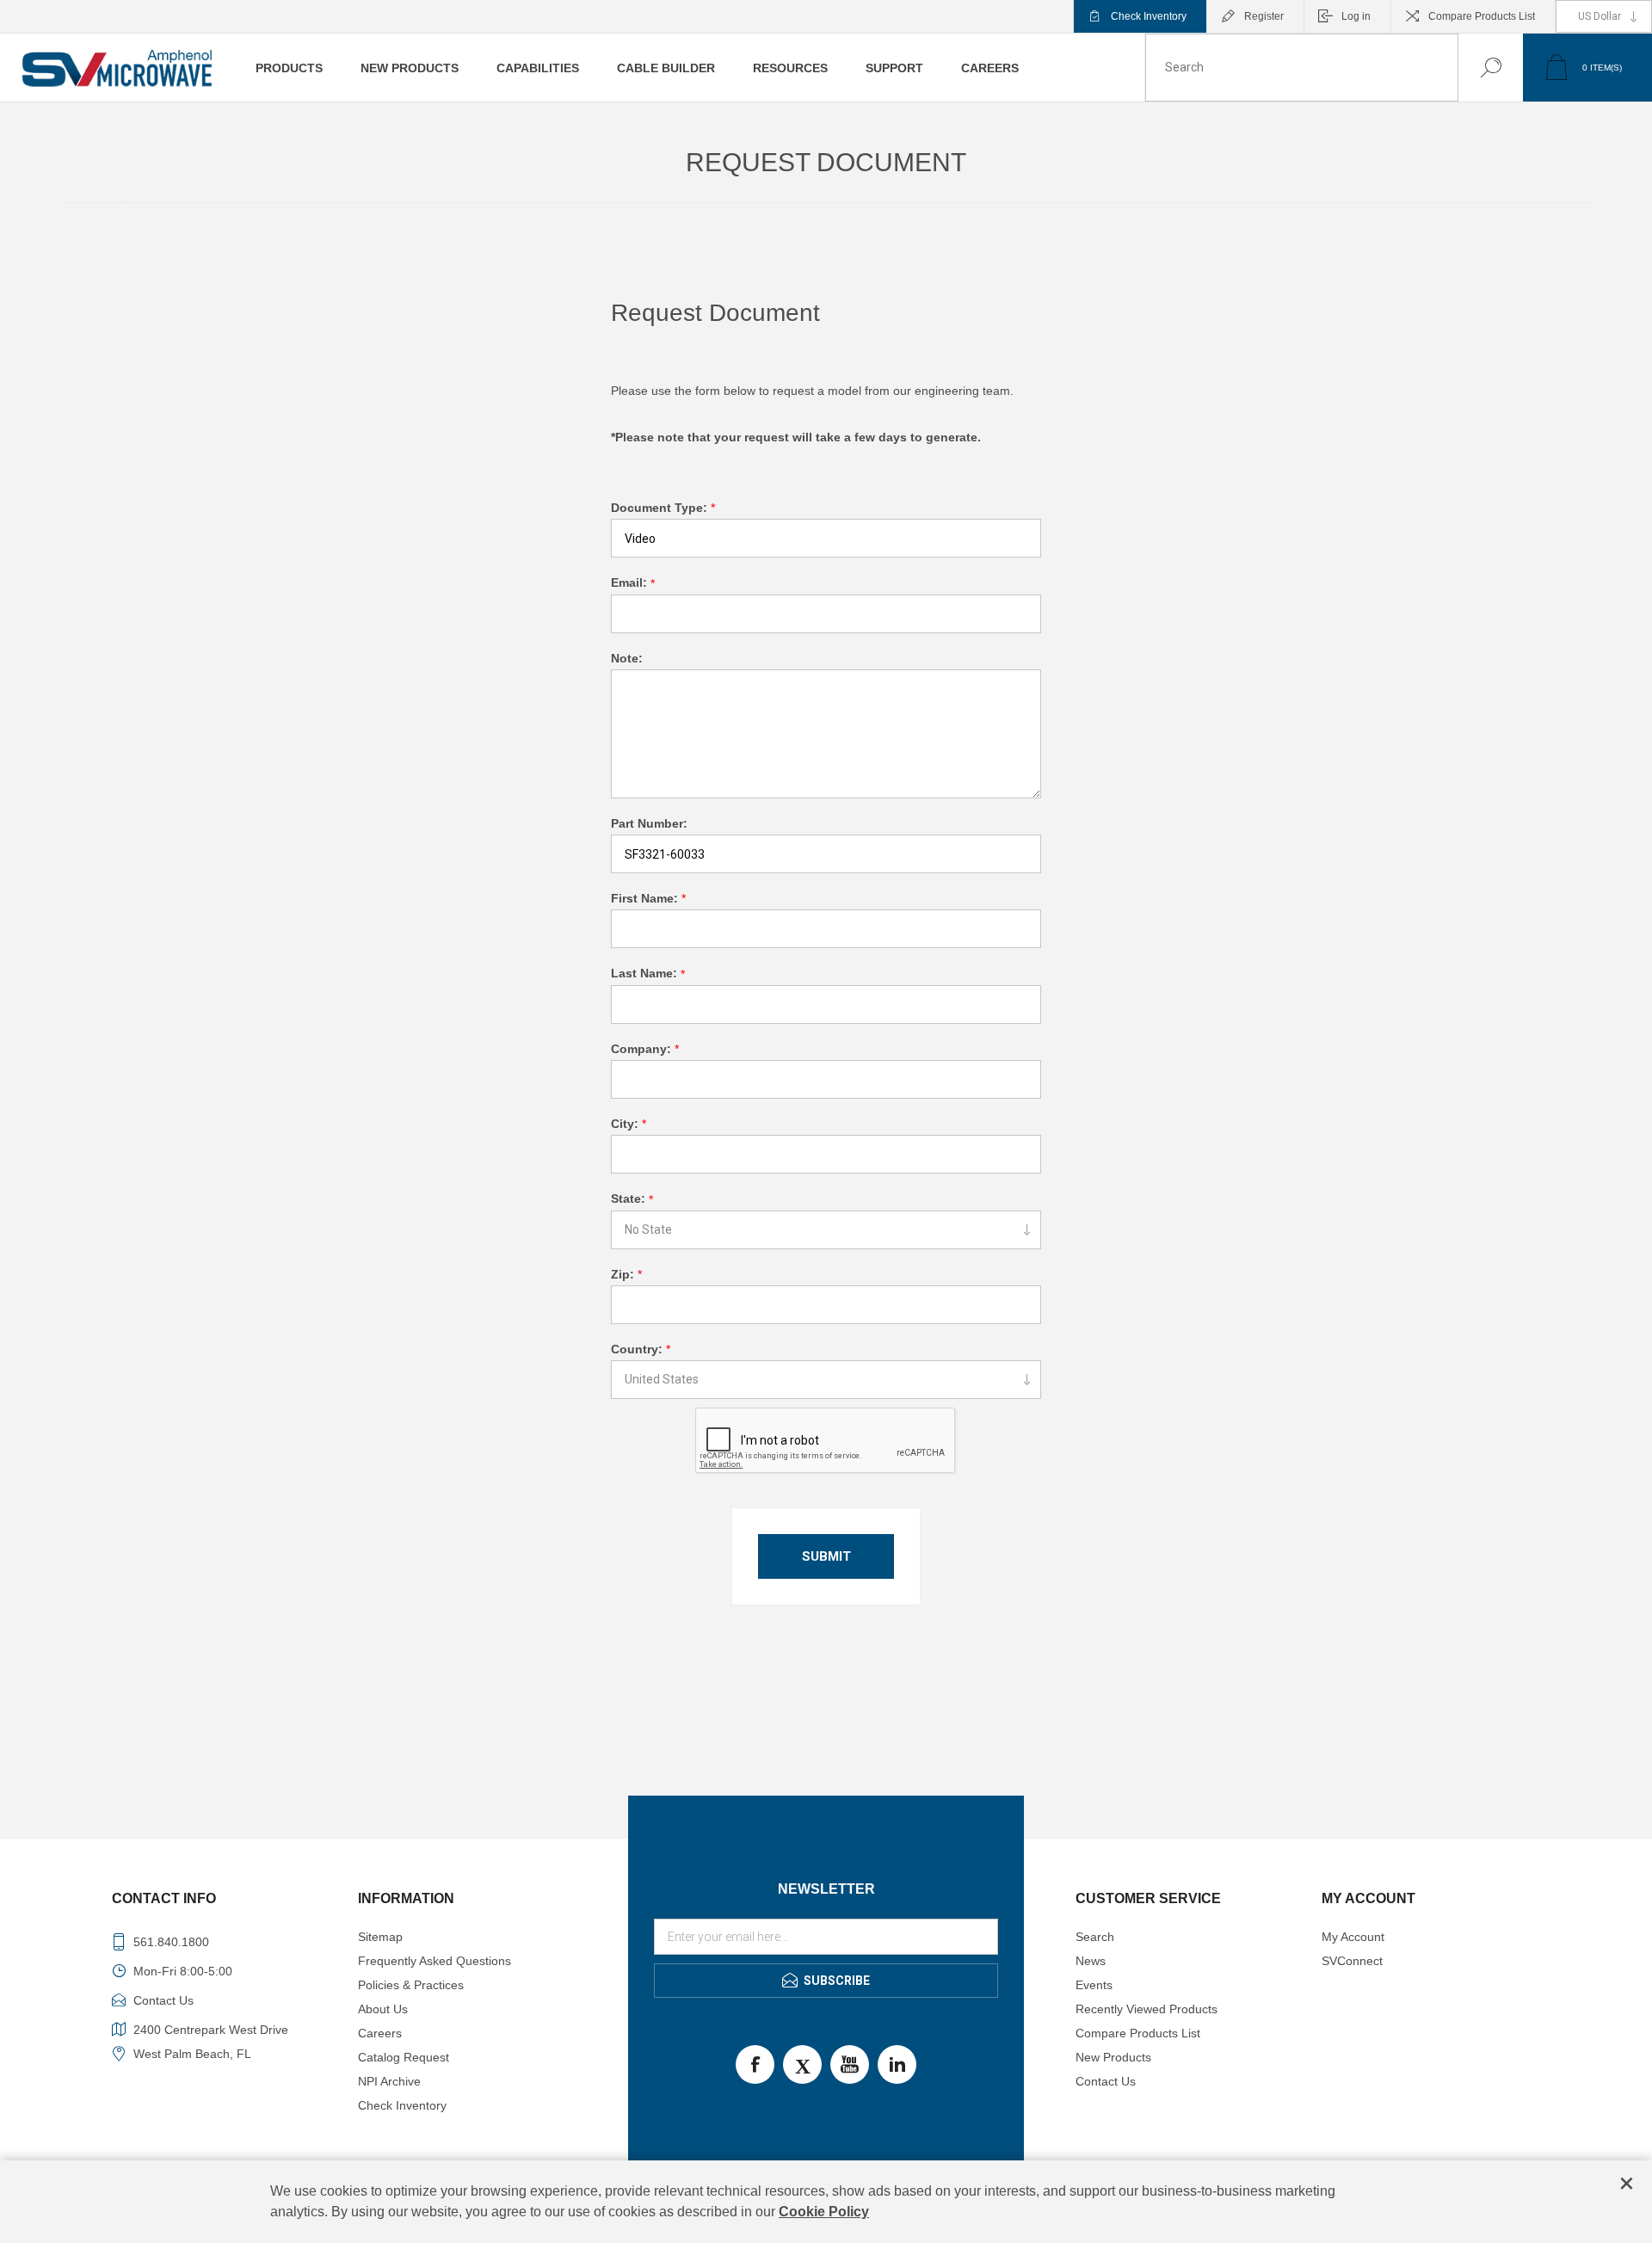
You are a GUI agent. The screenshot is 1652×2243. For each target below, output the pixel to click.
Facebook (755, 2064)
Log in (1356, 16)
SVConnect (1352, 1961)
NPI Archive (389, 2081)
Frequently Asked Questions (435, 1961)
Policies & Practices (411, 1985)
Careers (380, 2033)
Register (1264, 16)
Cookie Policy (824, 2212)
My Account (1353, 1937)
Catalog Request (404, 2057)
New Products (1113, 2057)
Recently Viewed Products (1147, 2009)
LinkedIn (897, 2064)
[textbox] (1302, 68)
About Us (383, 2009)
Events (1094, 1985)
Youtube (850, 2064)
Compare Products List (1482, 16)
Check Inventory (1149, 16)
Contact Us (1106, 2081)
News (1091, 1961)
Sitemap (380, 1937)
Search (1473, 68)
